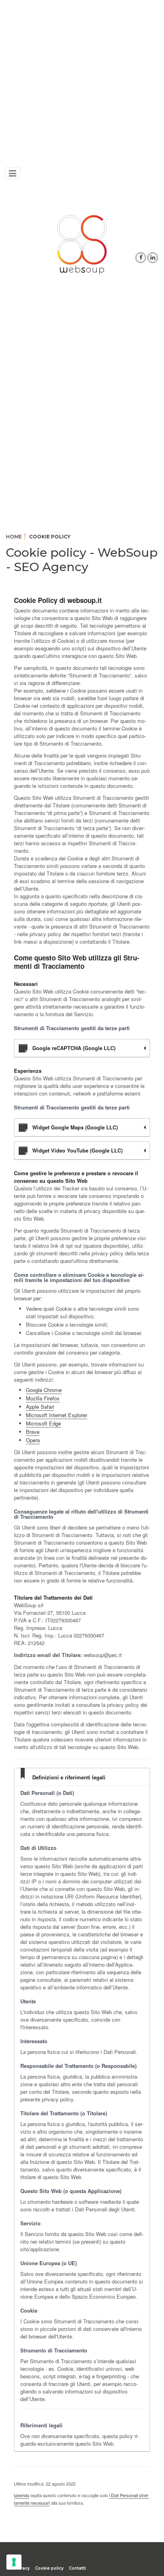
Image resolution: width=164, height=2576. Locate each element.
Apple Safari (40, 1407)
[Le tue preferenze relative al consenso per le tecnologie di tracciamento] (14, 2562)
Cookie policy (49, 2568)
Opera (33, 1440)
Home (14, 537)
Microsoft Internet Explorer (57, 1415)
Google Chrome (44, 1390)
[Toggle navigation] (13, 173)
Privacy (22, 2568)
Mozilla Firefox (43, 1398)
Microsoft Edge (43, 1423)
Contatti (77, 2568)
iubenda (21, 2495)
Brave (33, 1432)
